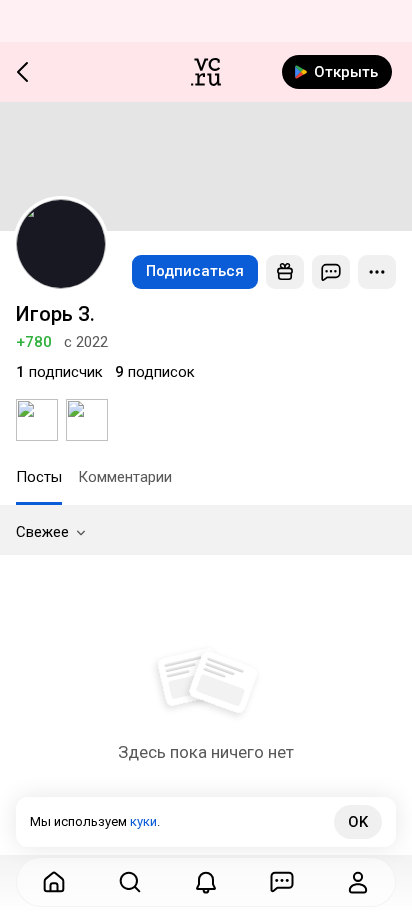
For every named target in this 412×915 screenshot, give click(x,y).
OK (358, 822)
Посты (39, 477)
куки (143, 821)
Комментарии (125, 477)
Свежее (42, 532)
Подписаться (195, 271)
